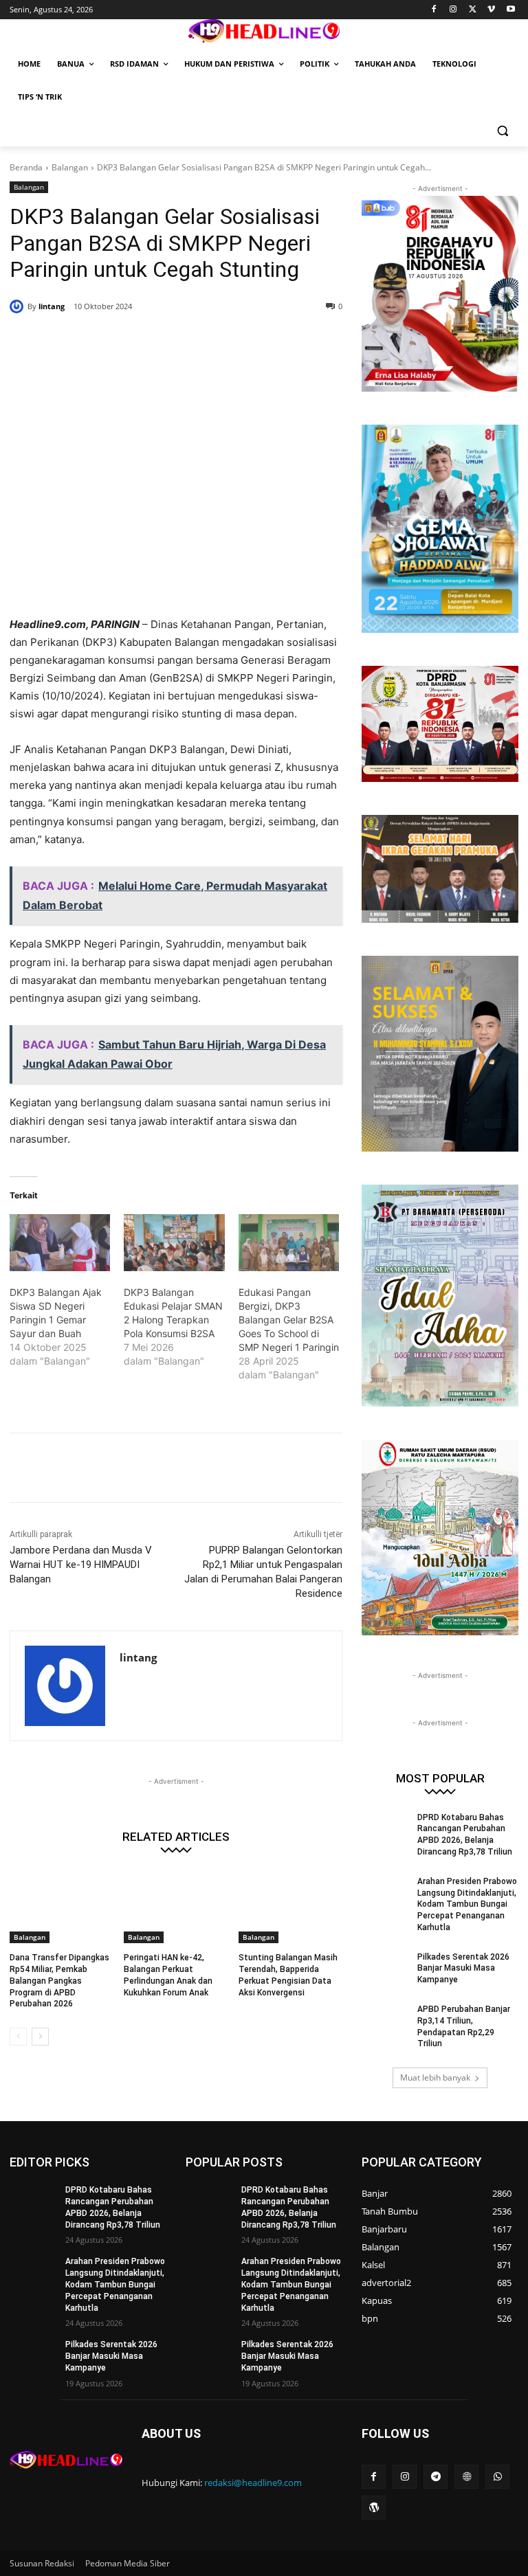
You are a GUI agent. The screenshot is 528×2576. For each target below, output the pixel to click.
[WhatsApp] (208, 341)
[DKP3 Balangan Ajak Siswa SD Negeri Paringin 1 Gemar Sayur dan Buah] (60, 1243)
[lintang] (19, 306)
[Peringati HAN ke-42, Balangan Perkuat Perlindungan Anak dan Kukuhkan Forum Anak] (176, 1907)
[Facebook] (434, 10)
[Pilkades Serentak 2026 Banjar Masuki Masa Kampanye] (385, 1968)
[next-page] (40, 2037)
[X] (473, 10)
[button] (502, 130)
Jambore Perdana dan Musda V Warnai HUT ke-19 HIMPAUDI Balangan (81, 1565)
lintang (52, 306)
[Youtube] (510, 10)
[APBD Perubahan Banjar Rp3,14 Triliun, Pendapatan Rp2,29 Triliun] (385, 2020)
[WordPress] (374, 2508)
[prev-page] (18, 2037)
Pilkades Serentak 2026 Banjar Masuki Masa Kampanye (463, 1969)
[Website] (466, 2477)
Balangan (70, 167)
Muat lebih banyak (435, 2077)
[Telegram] (436, 2477)
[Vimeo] (491, 10)
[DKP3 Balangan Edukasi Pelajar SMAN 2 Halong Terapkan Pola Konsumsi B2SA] (174, 1243)
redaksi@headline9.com (253, 2483)
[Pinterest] (176, 341)
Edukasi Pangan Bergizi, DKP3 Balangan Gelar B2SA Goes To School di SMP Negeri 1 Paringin (289, 1320)
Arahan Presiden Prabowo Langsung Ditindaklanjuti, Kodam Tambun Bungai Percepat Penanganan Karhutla (467, 1904)
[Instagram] (453, 10)
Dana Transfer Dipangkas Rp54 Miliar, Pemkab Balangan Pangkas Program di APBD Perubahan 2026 (59, 1981)
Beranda (26, 167)
